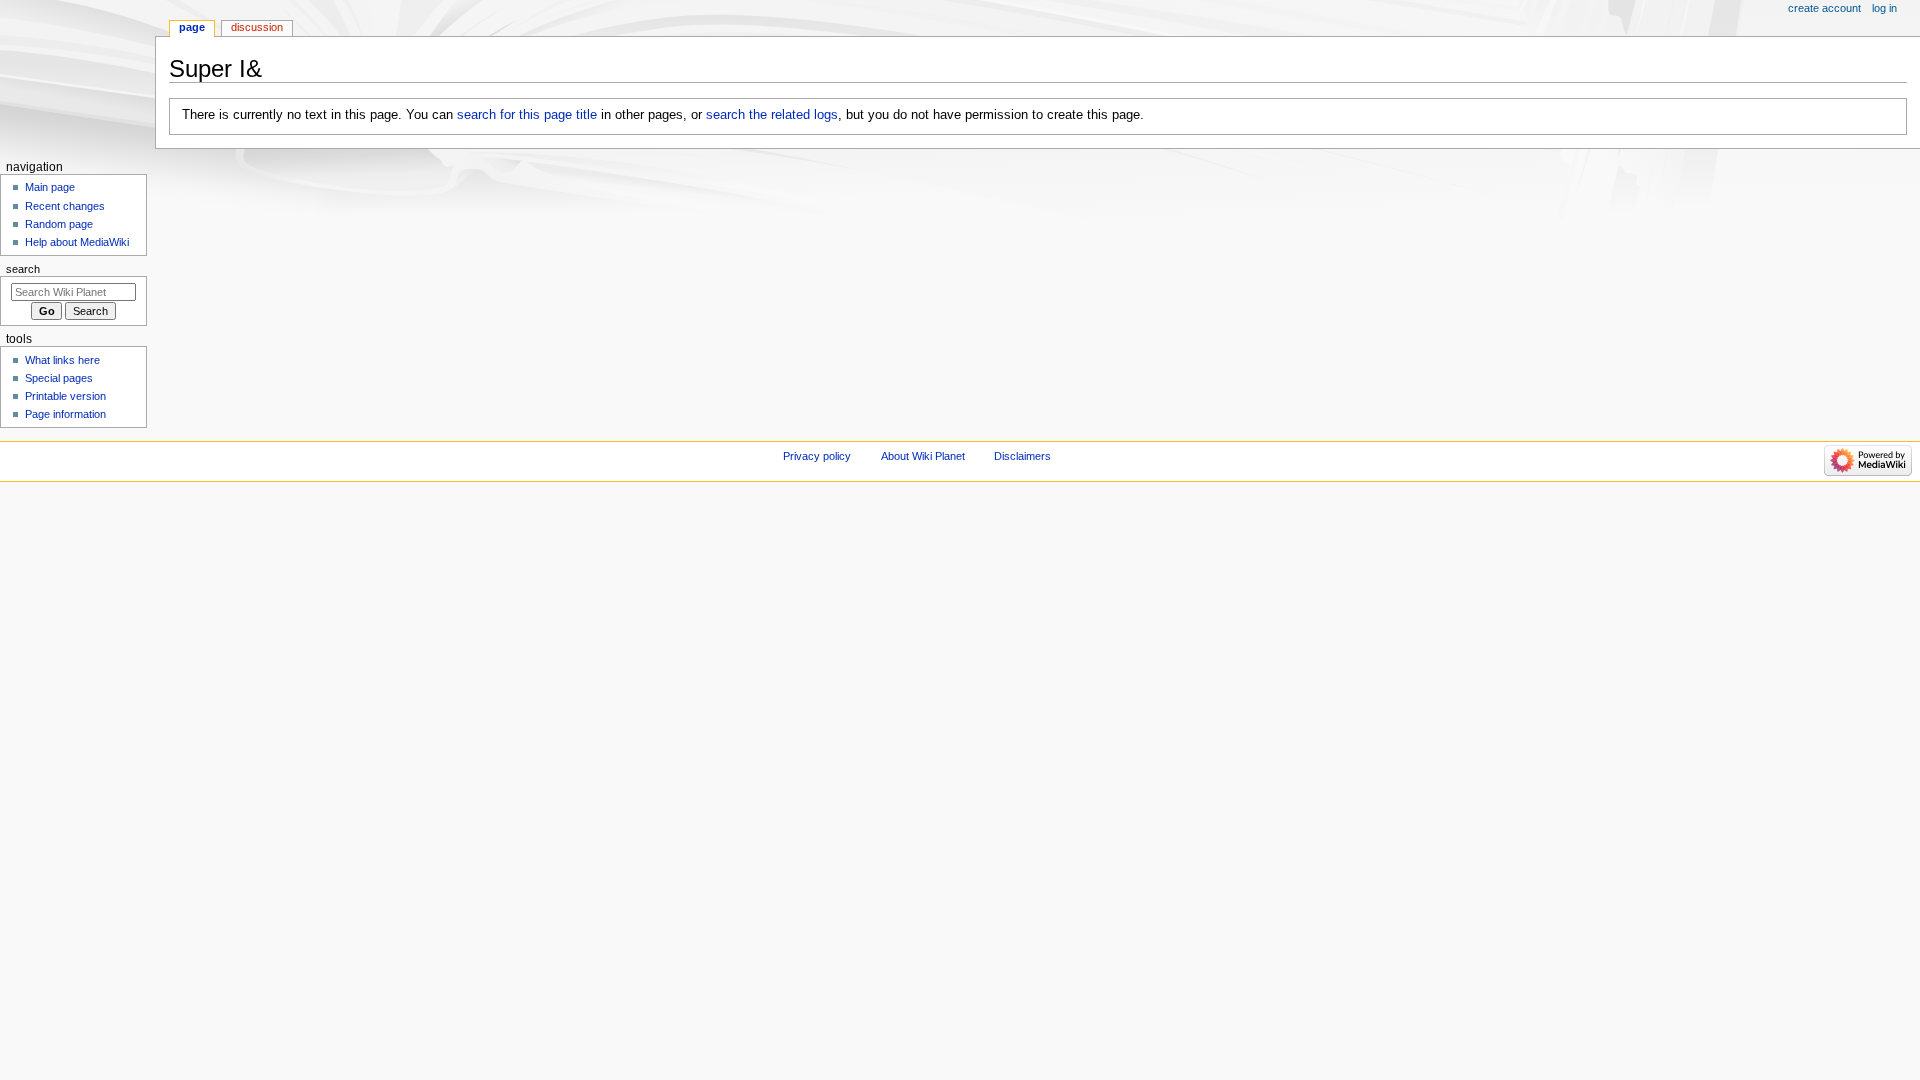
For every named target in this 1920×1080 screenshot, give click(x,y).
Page (192, 27)
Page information (65, 414)
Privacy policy (817, 456)
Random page (59, 224)
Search (23, 269)
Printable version (65, 396)
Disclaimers (1022, 456)
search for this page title (527, 115)
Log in (1884, 8)
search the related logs (772, 115)
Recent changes (65, 206)
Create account (1824, 8)
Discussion (257, 27)
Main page (50, 187)
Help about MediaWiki (77, 242)
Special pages (59, 378)
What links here (62, 360)
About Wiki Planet (923, 456)
